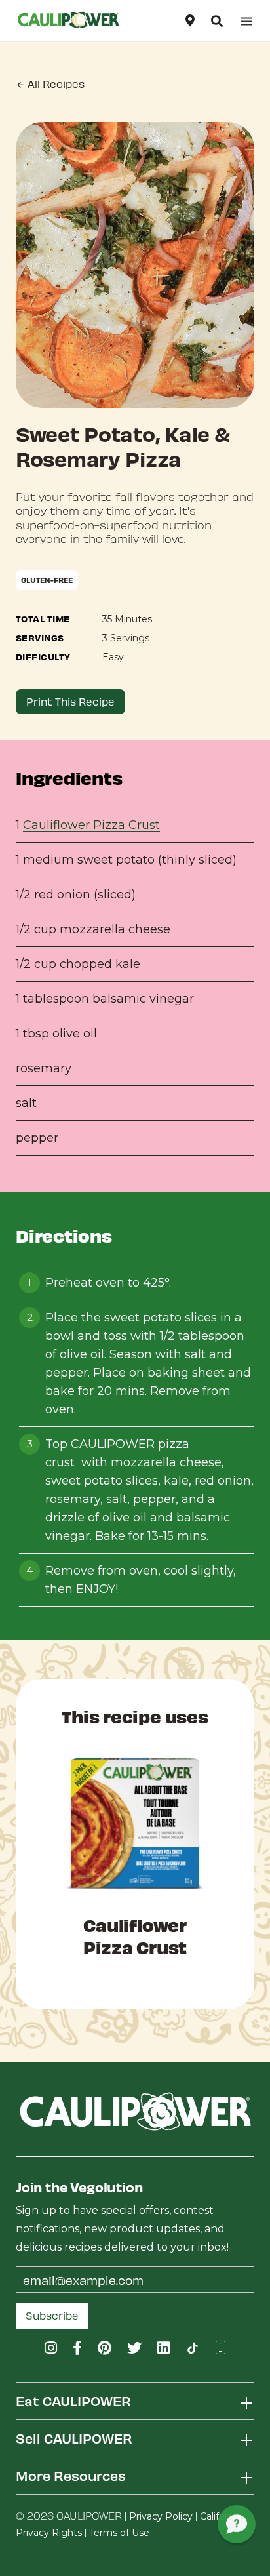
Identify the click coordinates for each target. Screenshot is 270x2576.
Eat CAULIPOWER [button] (73, 2401)
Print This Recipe (70, 701)
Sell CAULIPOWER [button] (74, 2438)
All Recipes (55, 84)
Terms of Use (119, 2533)
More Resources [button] (71, 2475)
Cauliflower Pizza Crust (91, 825)
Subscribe (52, 2315)
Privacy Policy (161, 2516)
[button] (217, 21)
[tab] (135, 2401)
